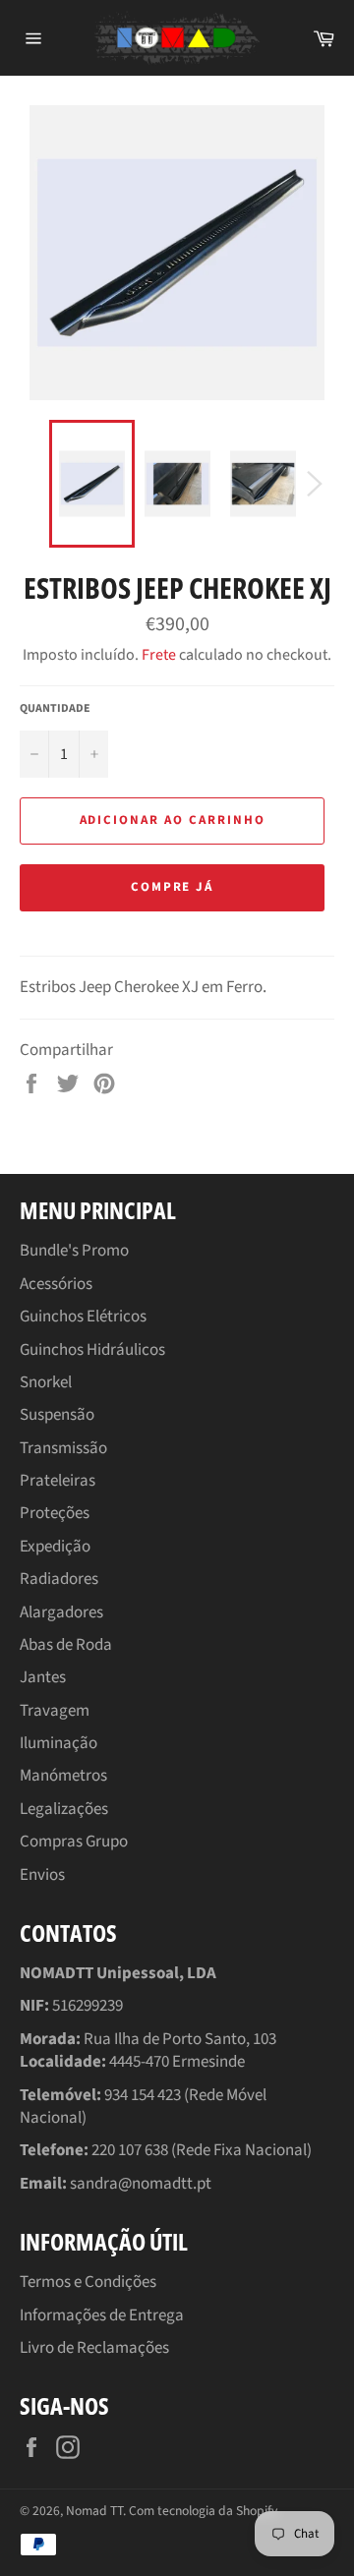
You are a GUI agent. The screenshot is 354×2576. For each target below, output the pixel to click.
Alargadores (61, 1612)
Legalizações (64, 1809)
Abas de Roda (66, 1645)
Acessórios (56, 1284)
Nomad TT (94, 2511)
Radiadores (59, 1579)
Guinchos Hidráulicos (92, 1350)
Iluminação (59, 1743)
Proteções (55, 1513)
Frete (159, 655)
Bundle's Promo (74, 1251)
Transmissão (63, 1448)
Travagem (55, 1711)
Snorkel (46, 1382)
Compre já (173, 887)
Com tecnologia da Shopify (203, 2511)
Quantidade (55, 709)
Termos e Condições (88, 2282)
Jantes (43, 1677)
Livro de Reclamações (94, 2348)
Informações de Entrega (102, 2315)
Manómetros (63, 1776)
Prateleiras (58, 1481)
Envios (42, 1875)
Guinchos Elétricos (83, 1317)
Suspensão (57, 1415)
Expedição (55, 1547)
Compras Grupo (74, 1842)
